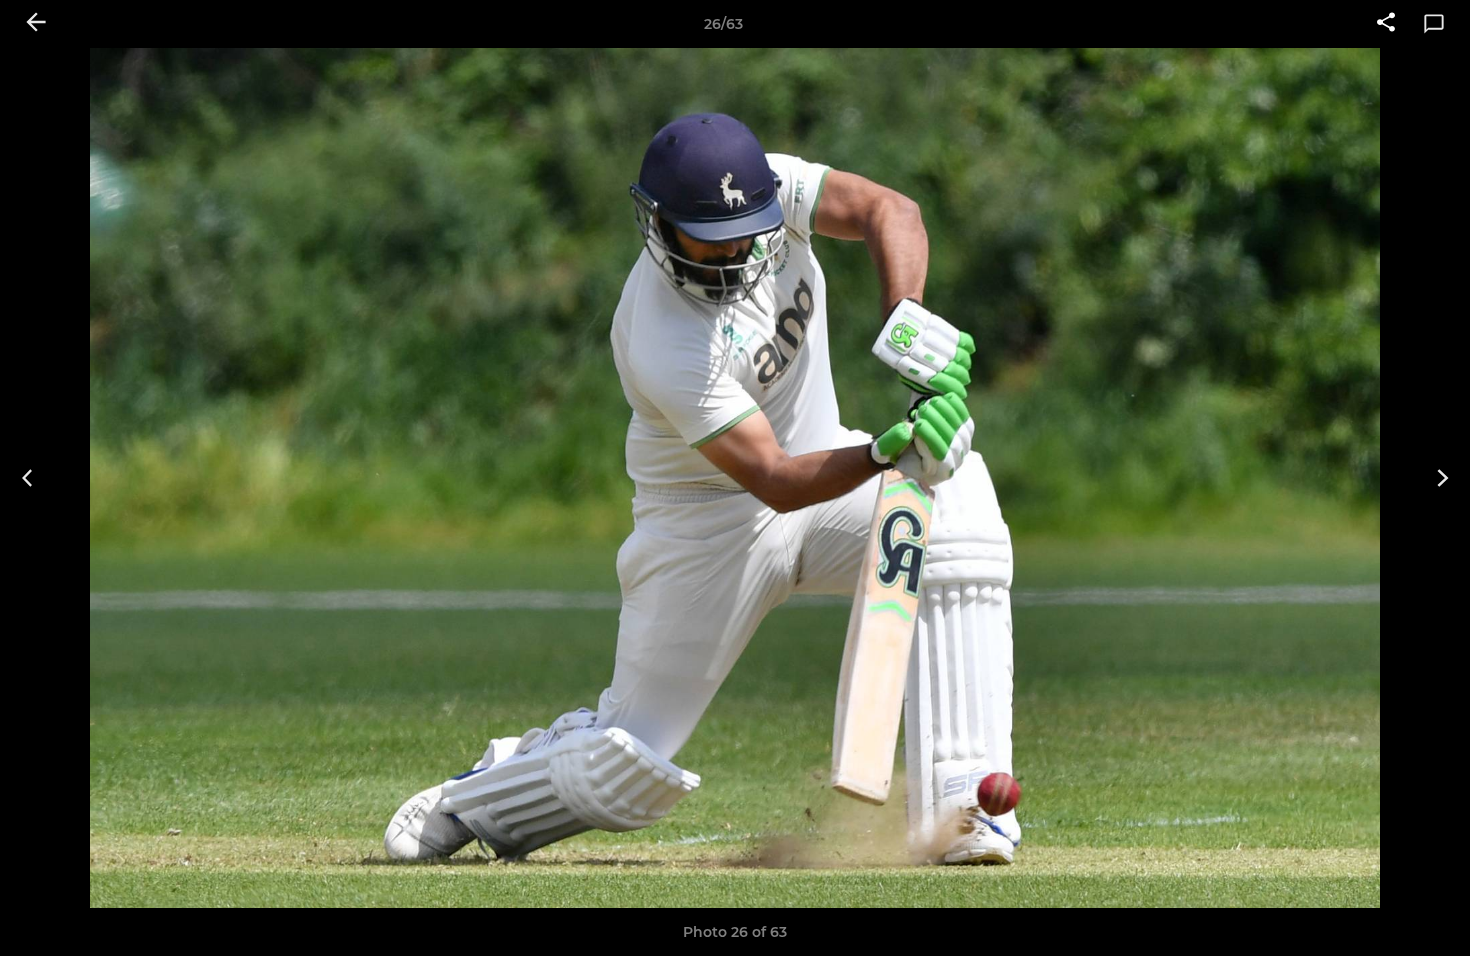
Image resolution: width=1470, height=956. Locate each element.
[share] (1386, 24)
